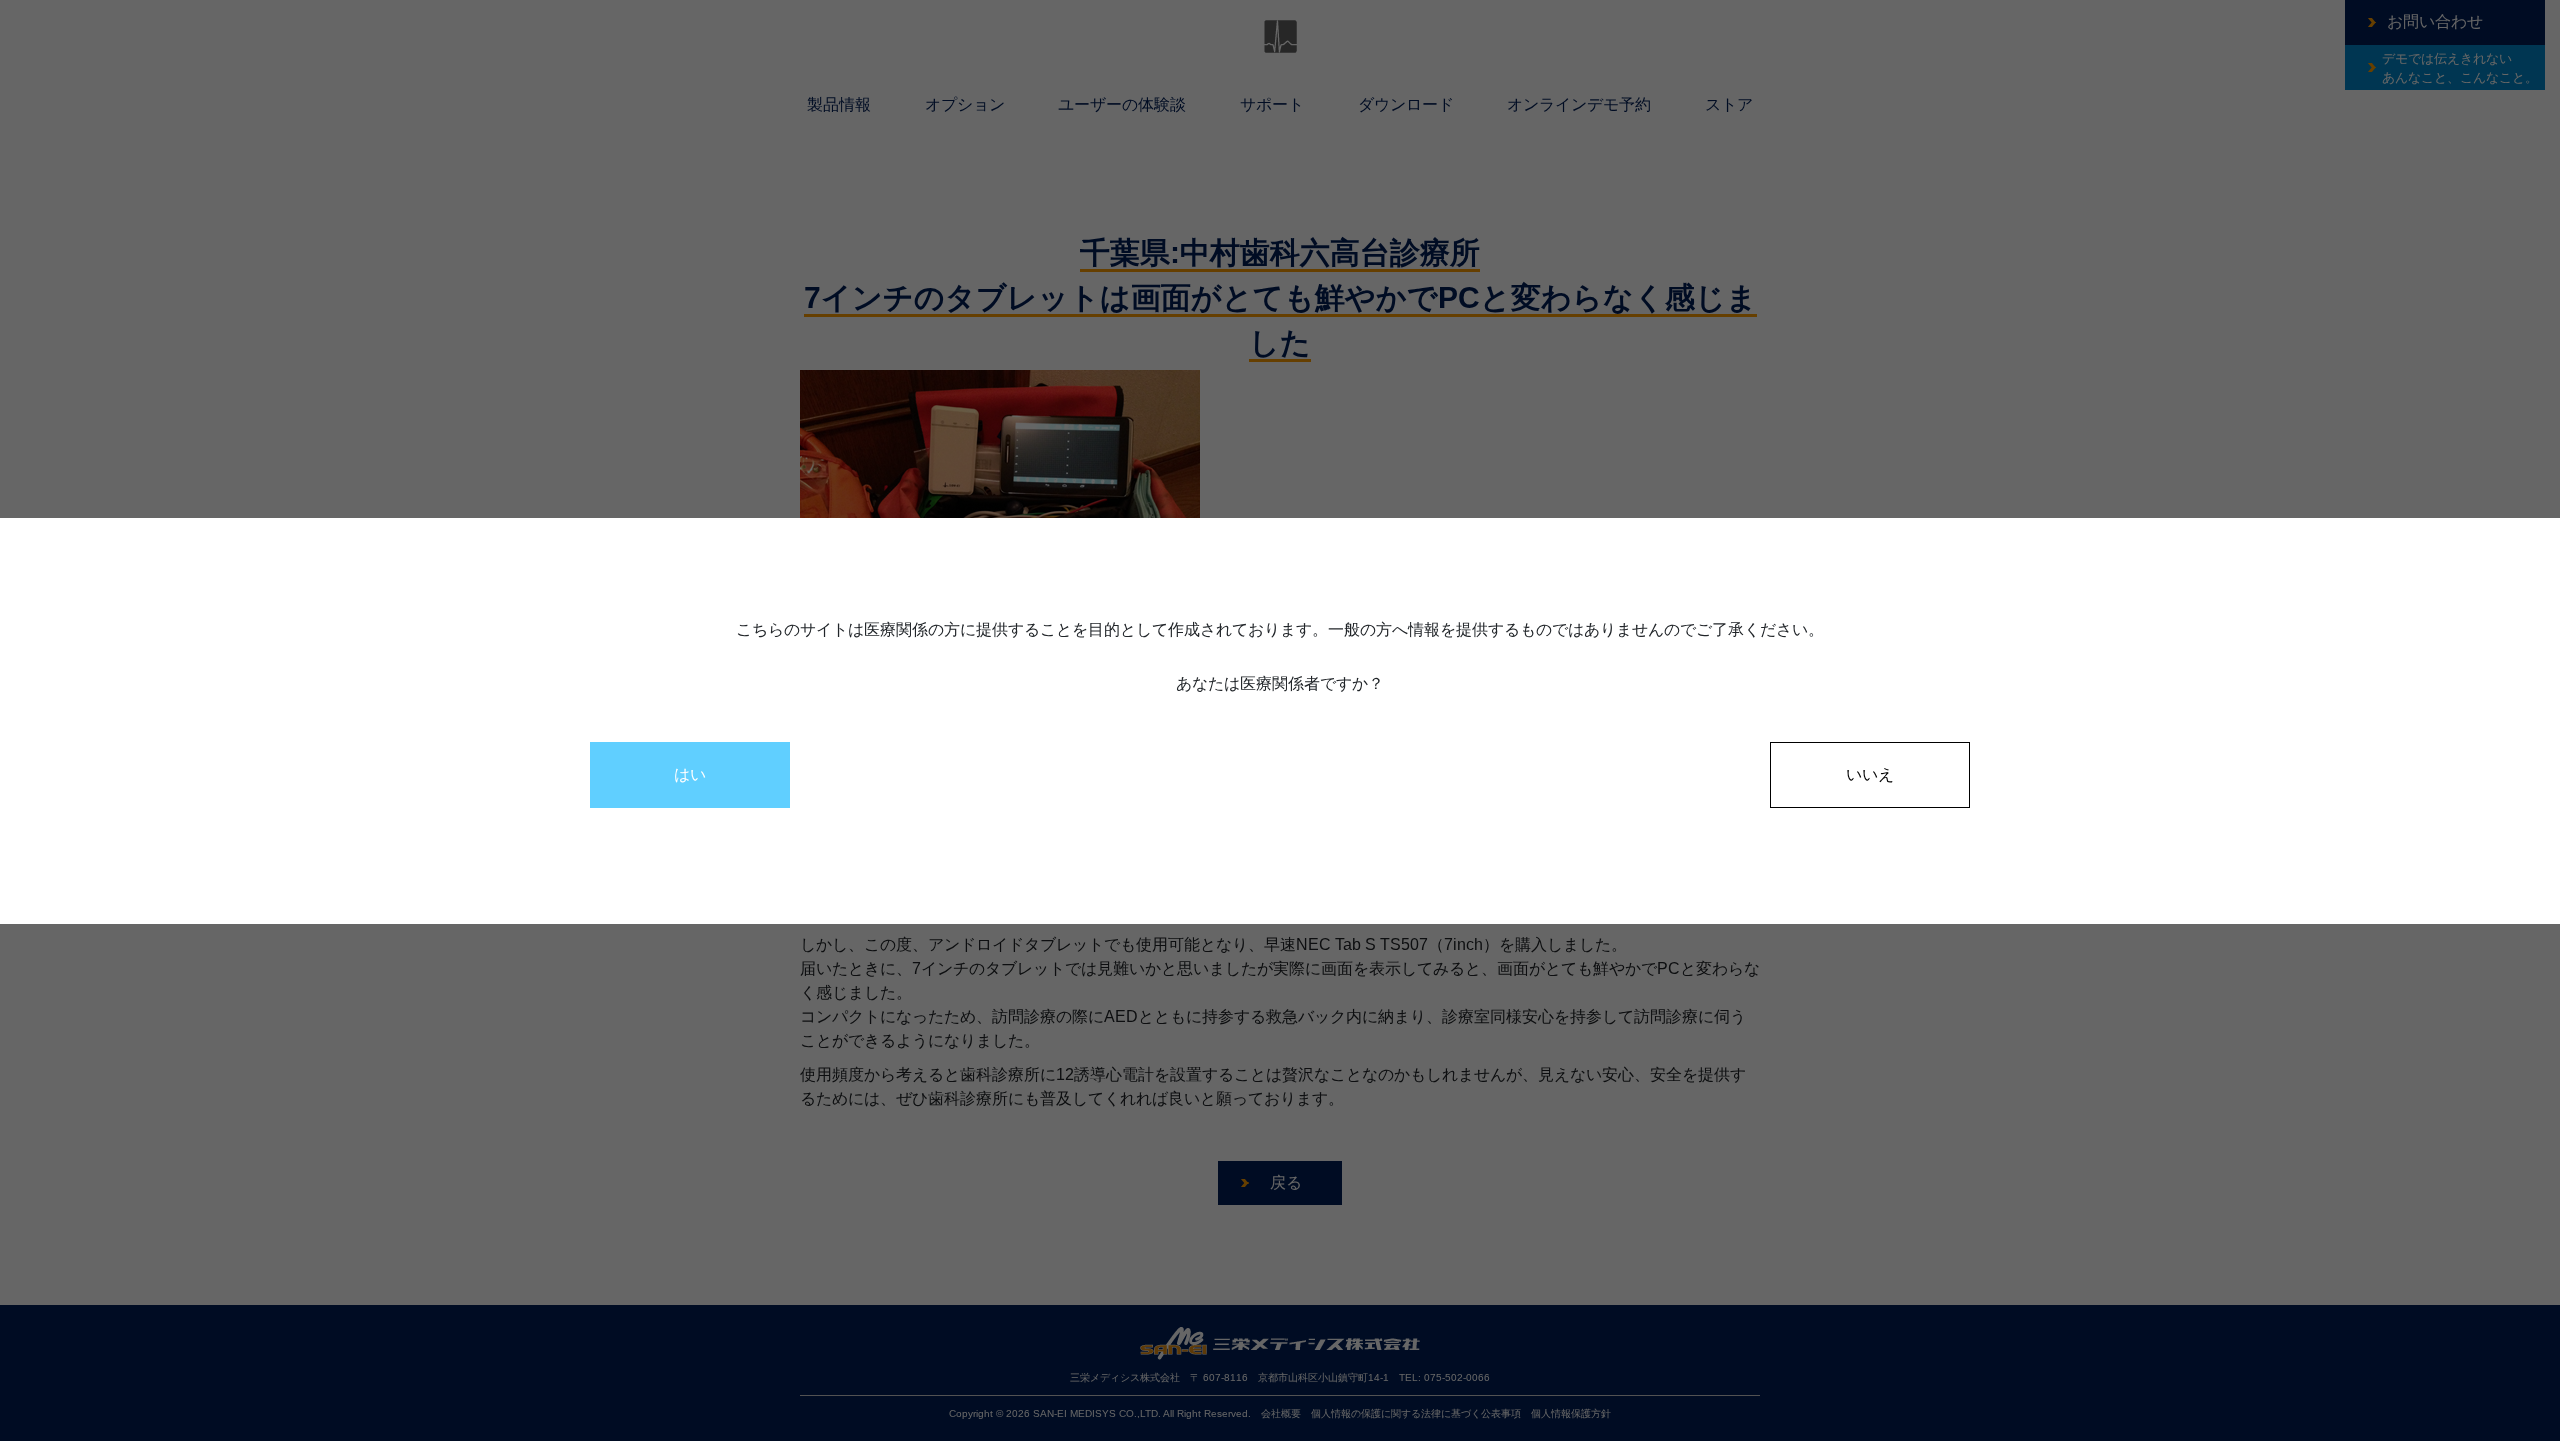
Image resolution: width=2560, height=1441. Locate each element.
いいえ (1870, 774)
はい (690, 774)
